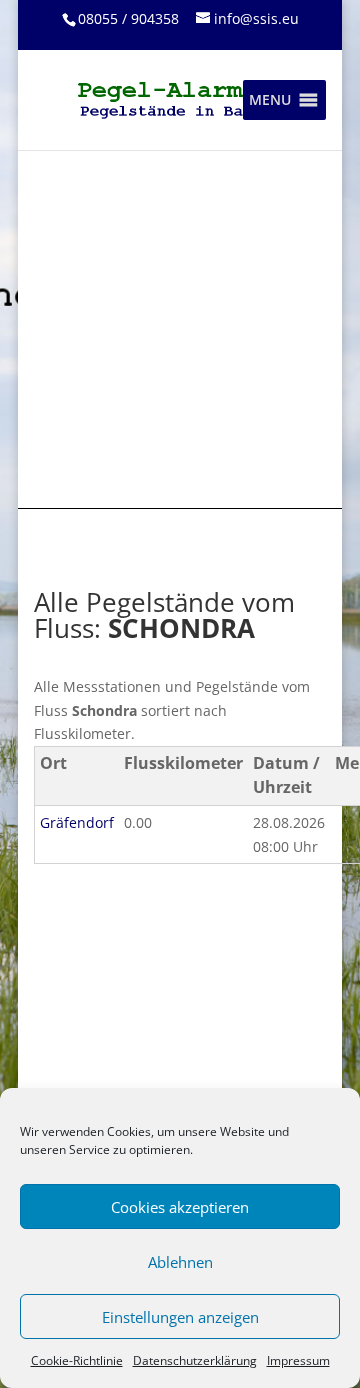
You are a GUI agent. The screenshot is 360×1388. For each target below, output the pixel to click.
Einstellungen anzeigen (180, 1317)
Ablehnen (180, 1262)
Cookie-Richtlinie (77, 1360)
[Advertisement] (180, 328)
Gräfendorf (77, 822)
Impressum (298, 1360)
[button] (270, 100)
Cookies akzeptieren (180, 1207)
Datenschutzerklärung (195, 1360)
